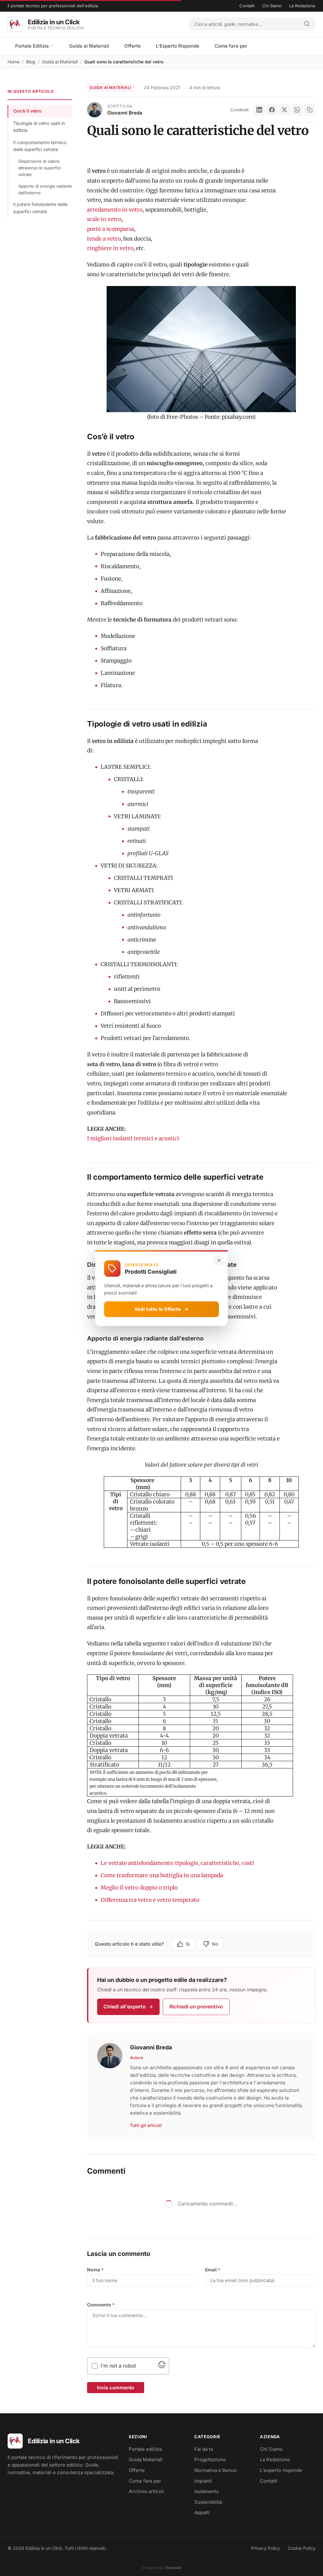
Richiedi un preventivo (196, 2006)
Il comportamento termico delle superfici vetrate (40, 146)
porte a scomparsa (111, 229)
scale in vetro (104, 219)
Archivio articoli (146, 2491)
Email (213, 2270)
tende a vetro (104, 239)
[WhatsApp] (297, 110)
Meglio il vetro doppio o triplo (140, 1888)
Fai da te (204, 2449)
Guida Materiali (146, 2459)
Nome (95, 2270)
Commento (101, 2305)
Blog (31, 62)
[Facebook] (272, 110)
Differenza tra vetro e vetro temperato (150, 1900)
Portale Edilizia (33, 46)
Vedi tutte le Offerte (158, 1309)
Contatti (247, 6)
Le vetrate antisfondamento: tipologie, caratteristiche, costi (177, 1863)
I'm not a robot (118, 2366)
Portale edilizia (145, 2449)
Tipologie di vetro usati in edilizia (39, 127)
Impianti (203, 2481)
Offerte (132, 46)
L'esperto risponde (281, 2470)
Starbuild (173, 2568)
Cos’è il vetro (27, 111)
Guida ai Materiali (89, 46)
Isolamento (207, 2491)
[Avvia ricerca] (307, 24)
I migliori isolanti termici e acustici (133, 1138)
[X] (285, 110)
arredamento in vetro (115, 210)
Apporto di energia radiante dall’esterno (45, 189)
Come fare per (231, 46)
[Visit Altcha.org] (162, 2366)
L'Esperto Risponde (178, 46)
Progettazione (210, 2459)
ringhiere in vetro (110, 248)
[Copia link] (310, 110)
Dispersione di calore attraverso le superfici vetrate (40, 168)
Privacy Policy (266, 2548)
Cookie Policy (302, 2548)
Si (188, 1944)
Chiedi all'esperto (125, 2006)
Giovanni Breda (125, 113)
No (215, 1944)
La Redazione (302, 6)
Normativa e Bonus (215, 2470)
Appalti (202, 2512)
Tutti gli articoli (146, 2125)
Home (14, 62)
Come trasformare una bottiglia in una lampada (162, 1875)
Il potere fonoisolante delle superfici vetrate (40, 208)
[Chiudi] (219, 1260)
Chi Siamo (272, 6)
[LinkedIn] (259, 110)
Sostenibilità (208, 2502)
